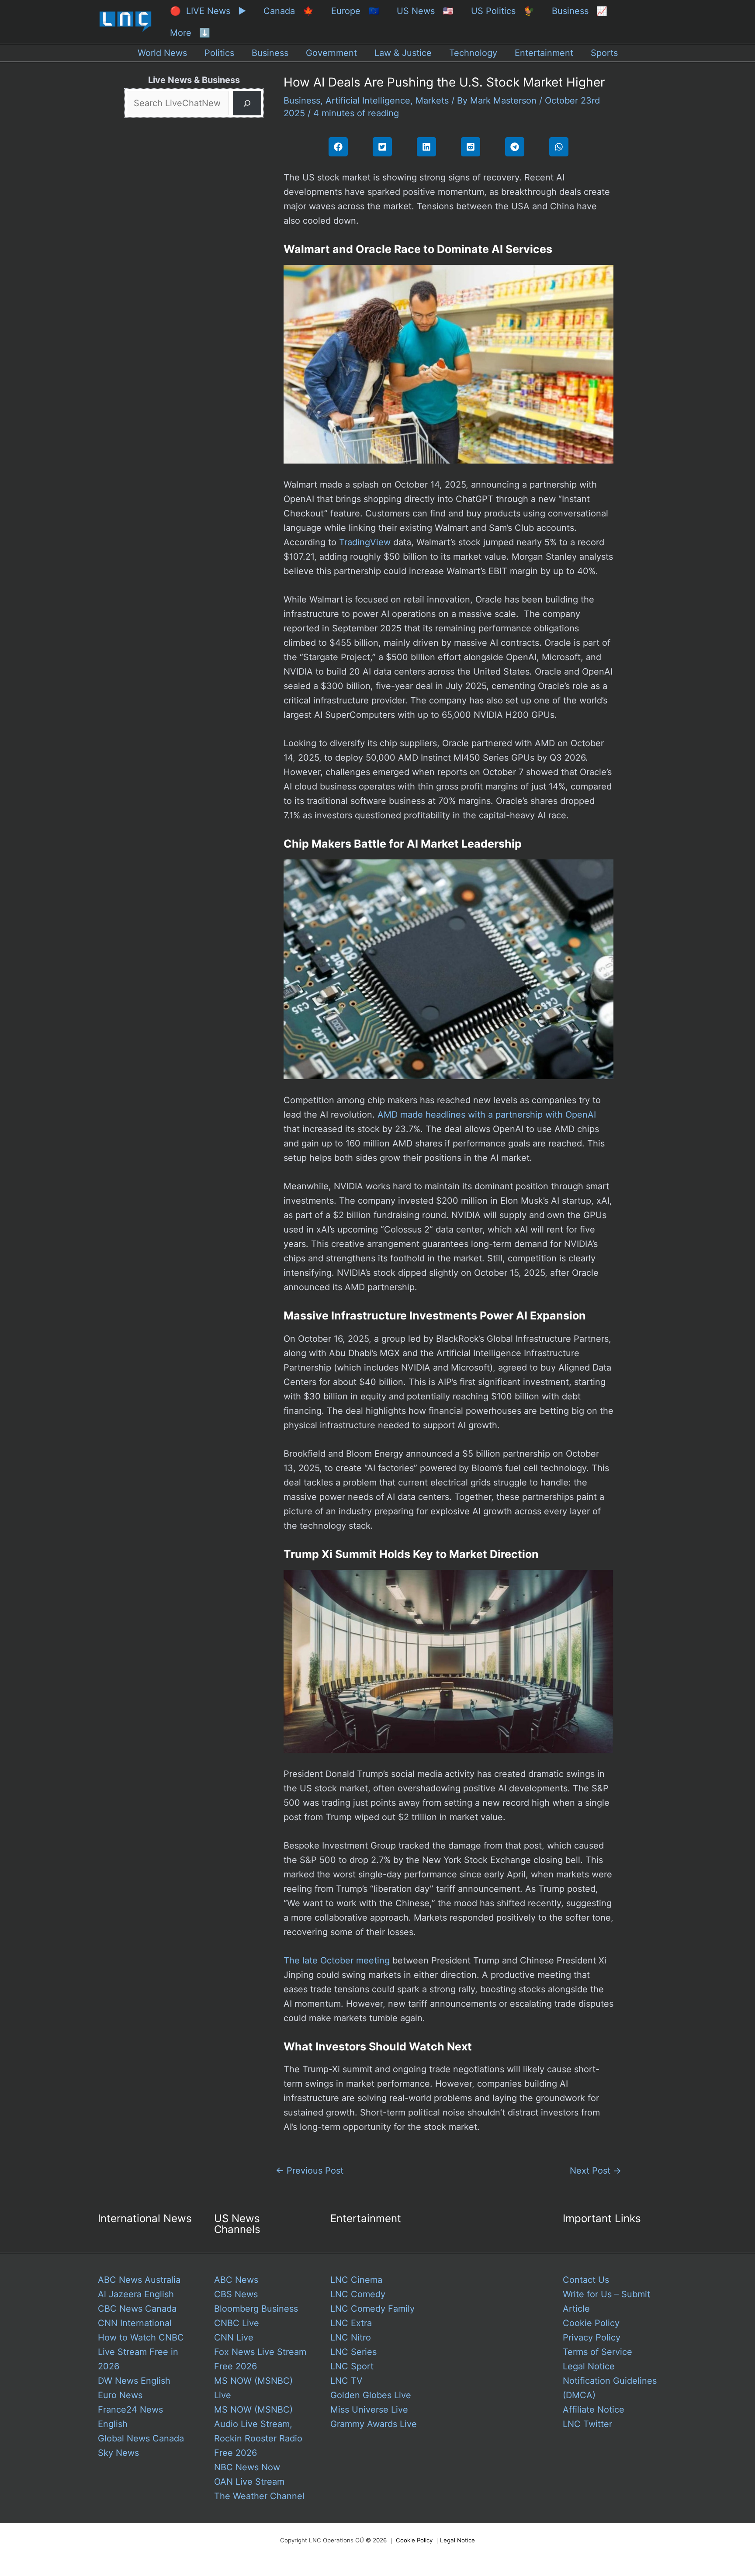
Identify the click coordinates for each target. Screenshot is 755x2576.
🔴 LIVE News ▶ (208, 11)
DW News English (134, 2381)
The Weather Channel (259, 2496)
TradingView (365, 542)
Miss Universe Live (369, 2410)
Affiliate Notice (594, 2410)
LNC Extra (351, 2323)
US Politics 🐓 (503, 11)
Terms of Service (597, 2352)
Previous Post (310, 2171)
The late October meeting (337, 1960)
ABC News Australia (139, 2280)
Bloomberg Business (256, 2309)
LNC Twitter (587, 2424)
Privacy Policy (592, 2337)
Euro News (120, 2395)
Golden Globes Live (371, 2395)
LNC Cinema (356, 2280)
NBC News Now (247, 2467)
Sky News (118, 2453)
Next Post (596, 2171)
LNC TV (346, 2381)
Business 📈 (580, 11)
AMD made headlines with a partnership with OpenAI (487, 1115)
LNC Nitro (351, 2337)
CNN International (135, 2323)
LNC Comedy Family (372, 2309)
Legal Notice (589, 2366)
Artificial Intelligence (368, 100)
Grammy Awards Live (374, 2424)
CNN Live (234, 2337)
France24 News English (130, 2417)
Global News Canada (141, 2438)
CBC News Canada (137, 2309)
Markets (432, 100)
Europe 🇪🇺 (355, 11)
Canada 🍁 (289, 11)
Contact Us (586, 2280)
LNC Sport (352, 2366)
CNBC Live (237, 2323)
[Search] (247, 103)
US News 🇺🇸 (425, 11)
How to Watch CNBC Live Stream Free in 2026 (141, 2352)
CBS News (236, 2294)
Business (302, 100)
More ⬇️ (190, 33)
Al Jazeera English (136, 2294)
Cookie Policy (591, 2323)
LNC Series (353, 2352)
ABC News (236, 2280)
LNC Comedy (358, 2294)
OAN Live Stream (249, 2482)
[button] (338, 147)
